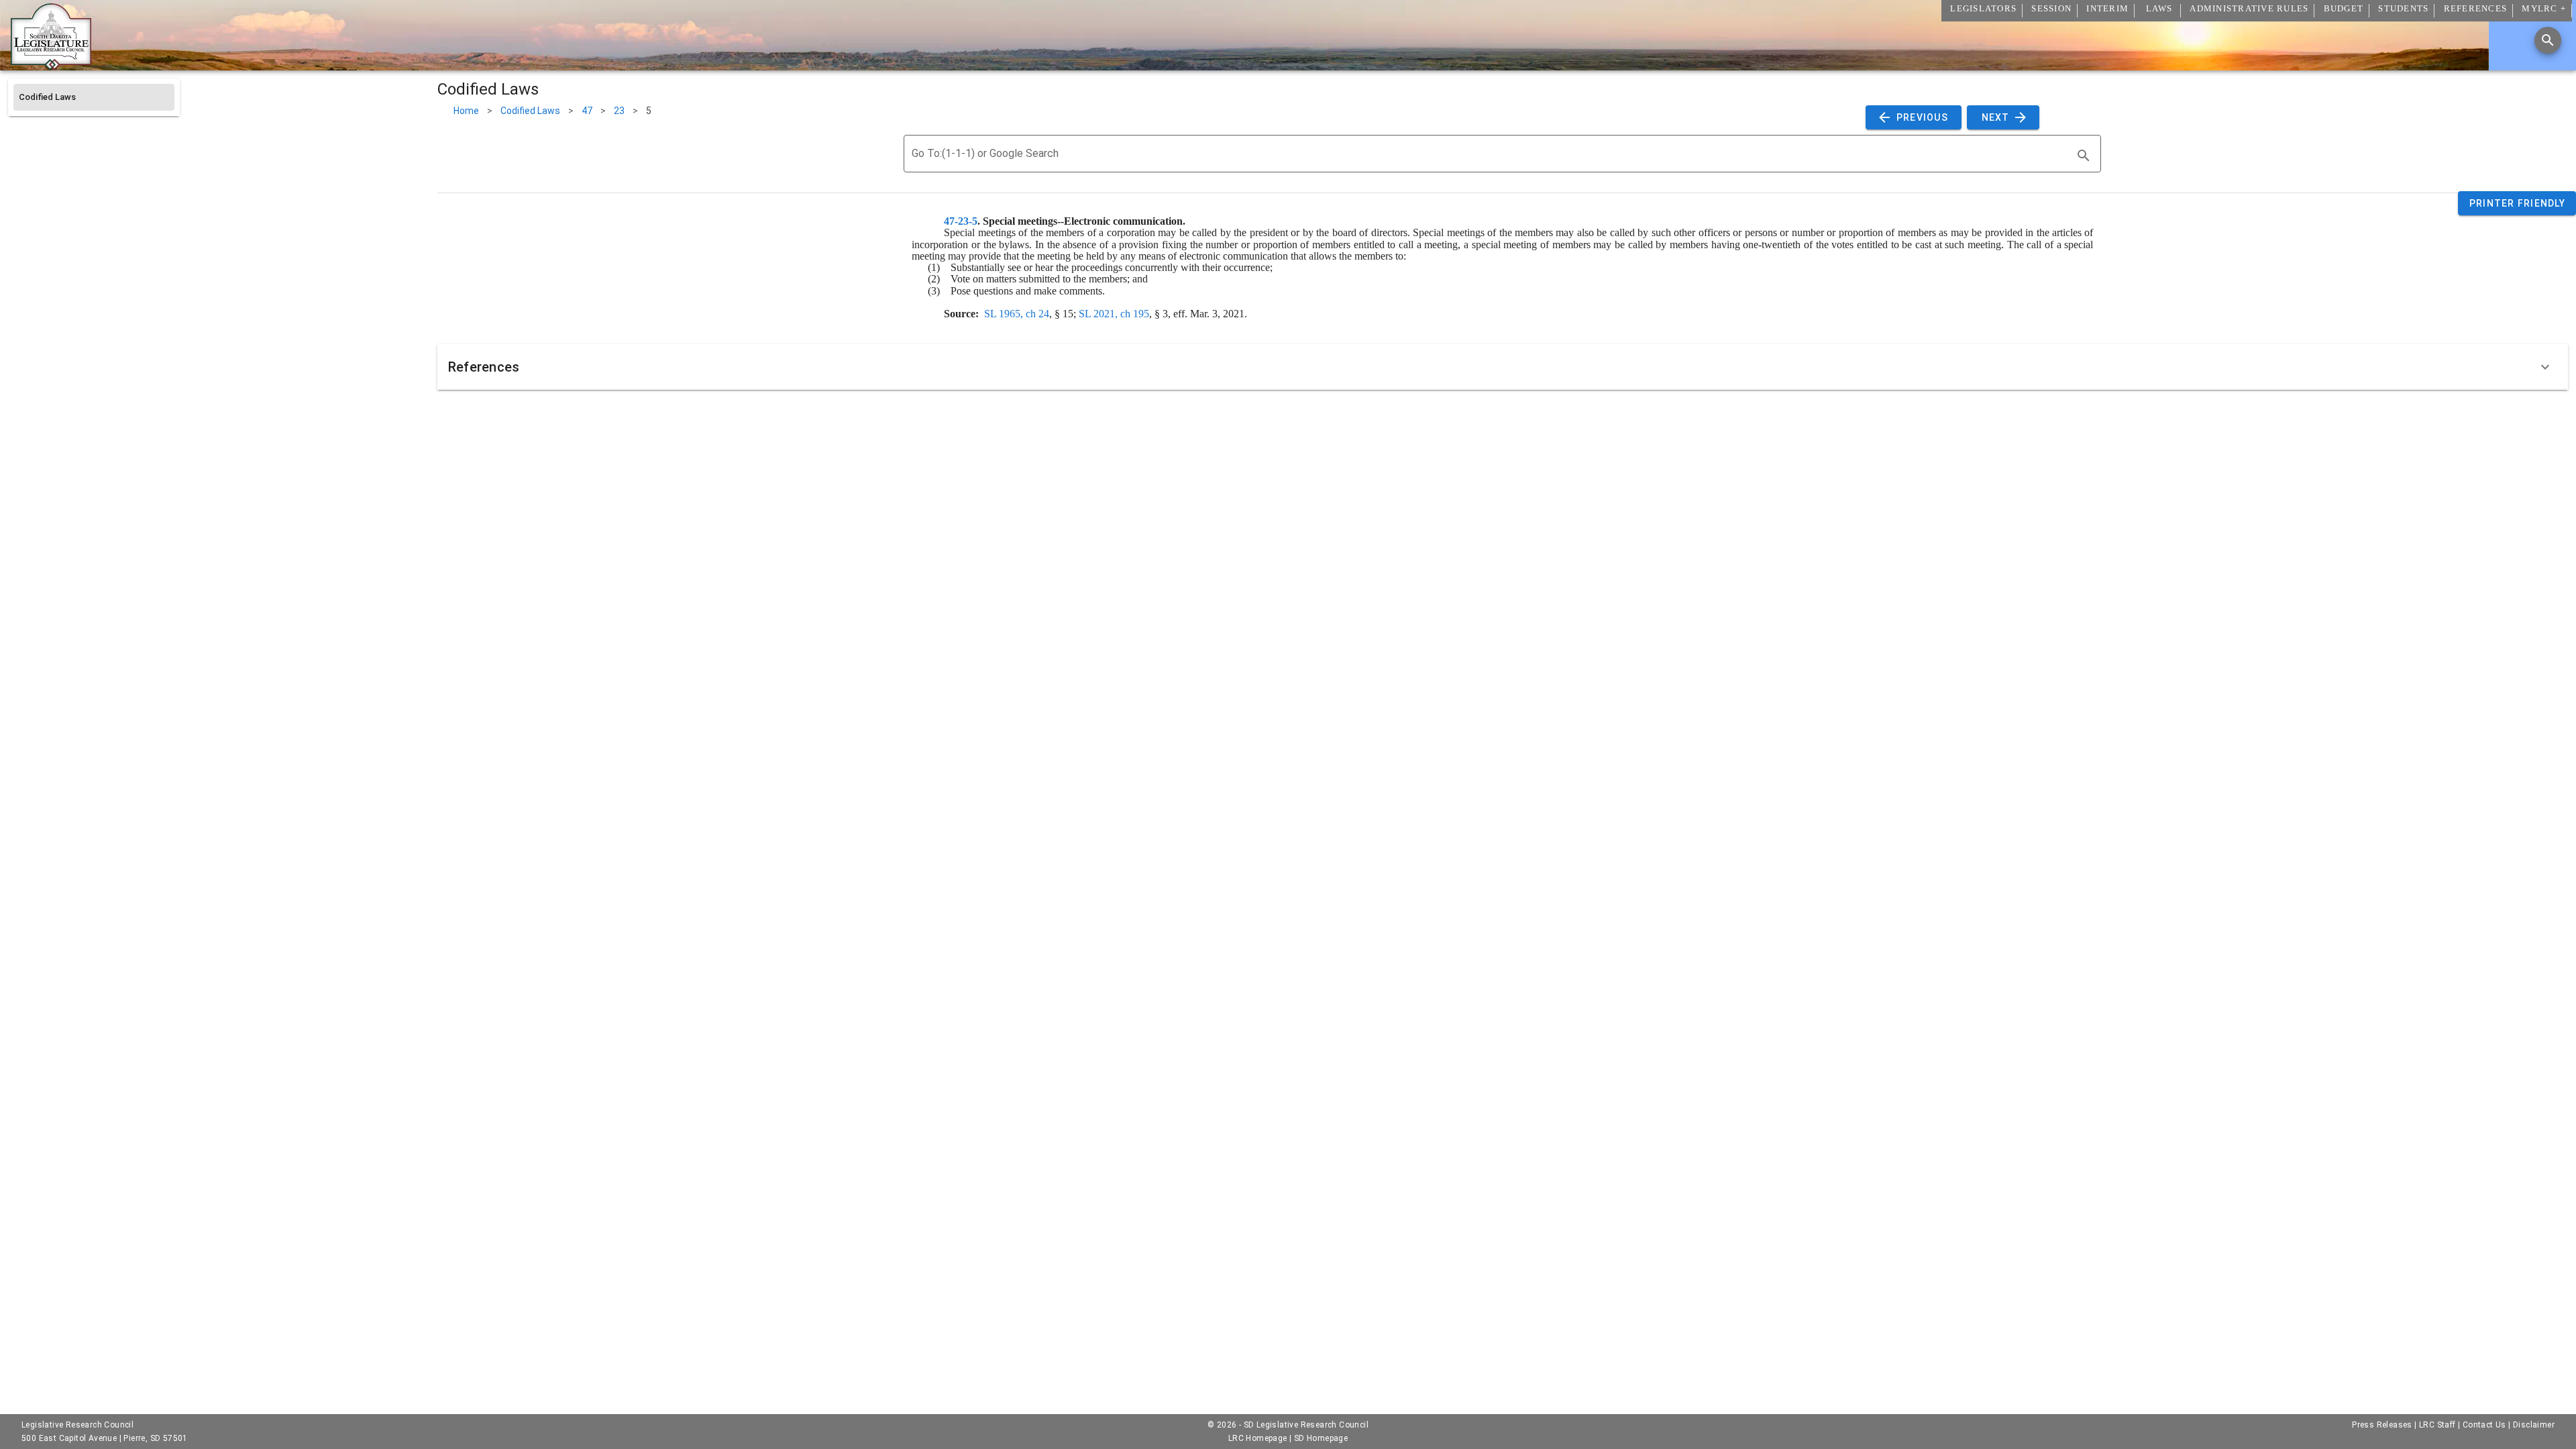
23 (619, 111)
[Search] (2548, 40)
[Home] (51, 65)
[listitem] (94, 97)
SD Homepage (1321, 1438)
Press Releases (2382, 1425)
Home (466, 111)
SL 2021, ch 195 (1114, 314)
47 (587, 111)
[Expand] (2545, 367)
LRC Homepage (1258, 1438)
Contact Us (2484, 1425)
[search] (2084, 156)
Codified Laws (530, 111)
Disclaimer (2534, 1425)
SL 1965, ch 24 (1017, 314)
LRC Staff (2437, 1425)
